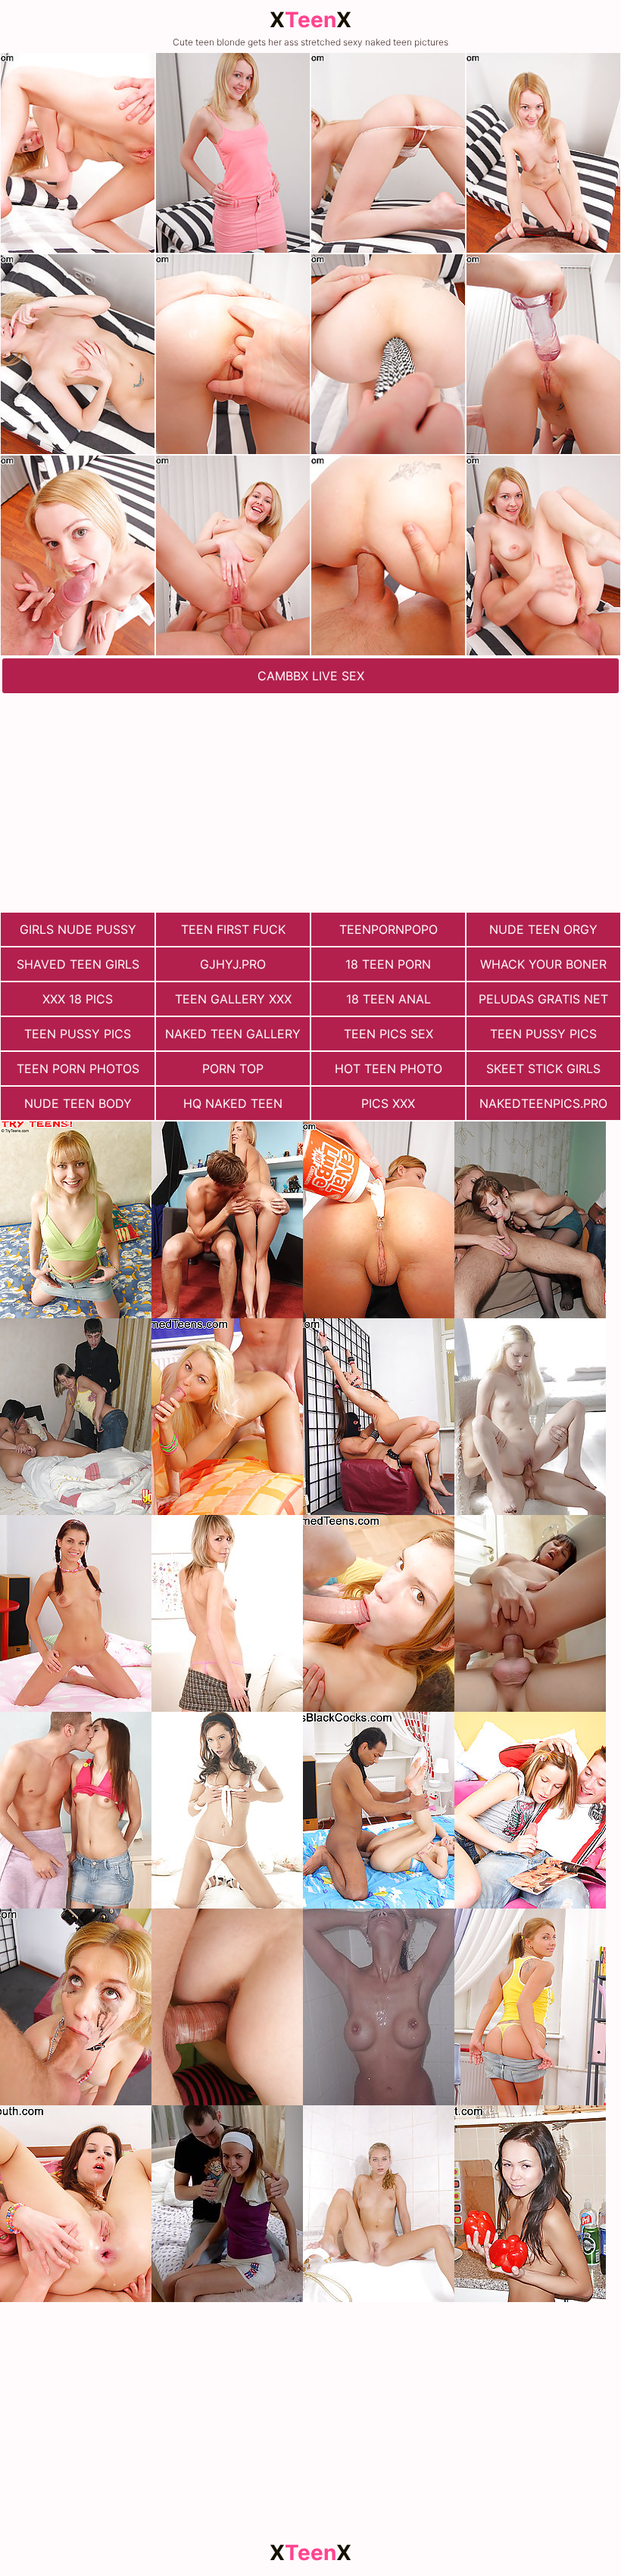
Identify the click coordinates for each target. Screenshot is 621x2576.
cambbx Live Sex (311, 676)
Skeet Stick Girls (543, 1069)
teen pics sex (389, 1034)
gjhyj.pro (233, 964)
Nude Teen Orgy (543, 929)
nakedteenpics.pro (543, 1103)
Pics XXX (388, 1103)
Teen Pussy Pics (78, 1034)
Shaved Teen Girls (78, 964)
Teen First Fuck (233, 929)
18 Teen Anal (389, 999)
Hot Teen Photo (389, 1069)
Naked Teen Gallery (233, 1034)
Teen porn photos (78, 1069)
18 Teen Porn (388, 964)
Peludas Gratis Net (543, 999)
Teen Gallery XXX (233, 999)
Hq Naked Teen (233, 1103)
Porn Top (233, 1069)
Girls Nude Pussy (78, 929)
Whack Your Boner (543, 964)
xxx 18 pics (78, 999)
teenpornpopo (389, 929)
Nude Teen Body (78, 1103)
